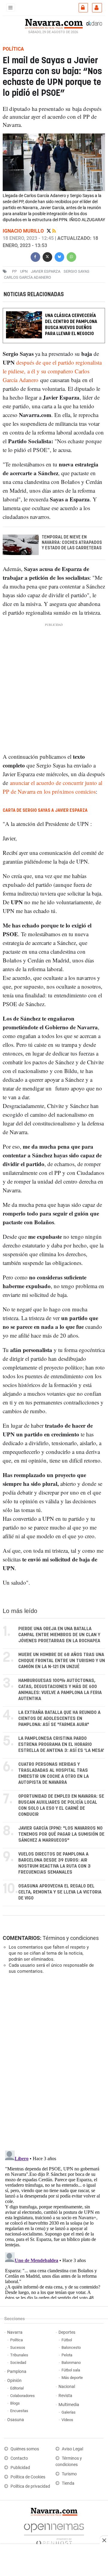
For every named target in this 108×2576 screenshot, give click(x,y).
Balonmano (71, 2363)
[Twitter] (49, 231)
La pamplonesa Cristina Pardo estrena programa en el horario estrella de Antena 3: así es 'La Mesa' (61, 1745)
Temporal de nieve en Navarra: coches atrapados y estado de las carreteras (72, 543)
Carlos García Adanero (27, 277)
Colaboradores (22, 2396)
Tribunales (19, 2355)
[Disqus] (53, 2062)
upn (24, 271)
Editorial (17, 2388)
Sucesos (18, 2347)
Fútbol (67, 2340)
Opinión (14, 2381)
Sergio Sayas (76, 271)
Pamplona (17, 2372)
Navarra (15, 2332)
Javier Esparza (46, 271)
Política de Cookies (28, 2477)
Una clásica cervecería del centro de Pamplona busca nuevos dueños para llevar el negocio (71, 325)
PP (14, 271)
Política (16, 2340)
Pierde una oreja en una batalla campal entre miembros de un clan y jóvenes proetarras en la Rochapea (59, 1635)
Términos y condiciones (71, 1938)
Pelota (67, 2355)
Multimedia (69, 2405)
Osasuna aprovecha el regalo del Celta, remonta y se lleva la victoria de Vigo (60, 1892)
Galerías (69, 2412)
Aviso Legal (72, 2449)
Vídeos (67, 2420)
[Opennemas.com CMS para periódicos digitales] (54, 2533)
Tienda (68, 2483)
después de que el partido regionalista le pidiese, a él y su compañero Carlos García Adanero (52, 371)
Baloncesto (71, 2347)
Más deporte (72, 2378)
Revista (65, 2396)
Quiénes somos (25, 2449)
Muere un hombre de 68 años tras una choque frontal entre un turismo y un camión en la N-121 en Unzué (62, 1661)
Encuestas (19, 2411)
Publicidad (20, 2468)
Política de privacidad (30, 2486)
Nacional (67, 2387)
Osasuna (16, 2420)
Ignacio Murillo (24, 231)
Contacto (19, 2458)
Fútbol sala (71, 2370)
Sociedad (18, 2363)
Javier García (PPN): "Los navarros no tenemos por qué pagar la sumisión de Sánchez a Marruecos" (61, 1834)
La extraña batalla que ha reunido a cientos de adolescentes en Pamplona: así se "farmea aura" (59, 1719)
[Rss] (54, 231)
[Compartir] (35, 256)
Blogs (15, 2403)
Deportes (67, 2332)
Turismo (69, 2474)
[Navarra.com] (54, 23)
